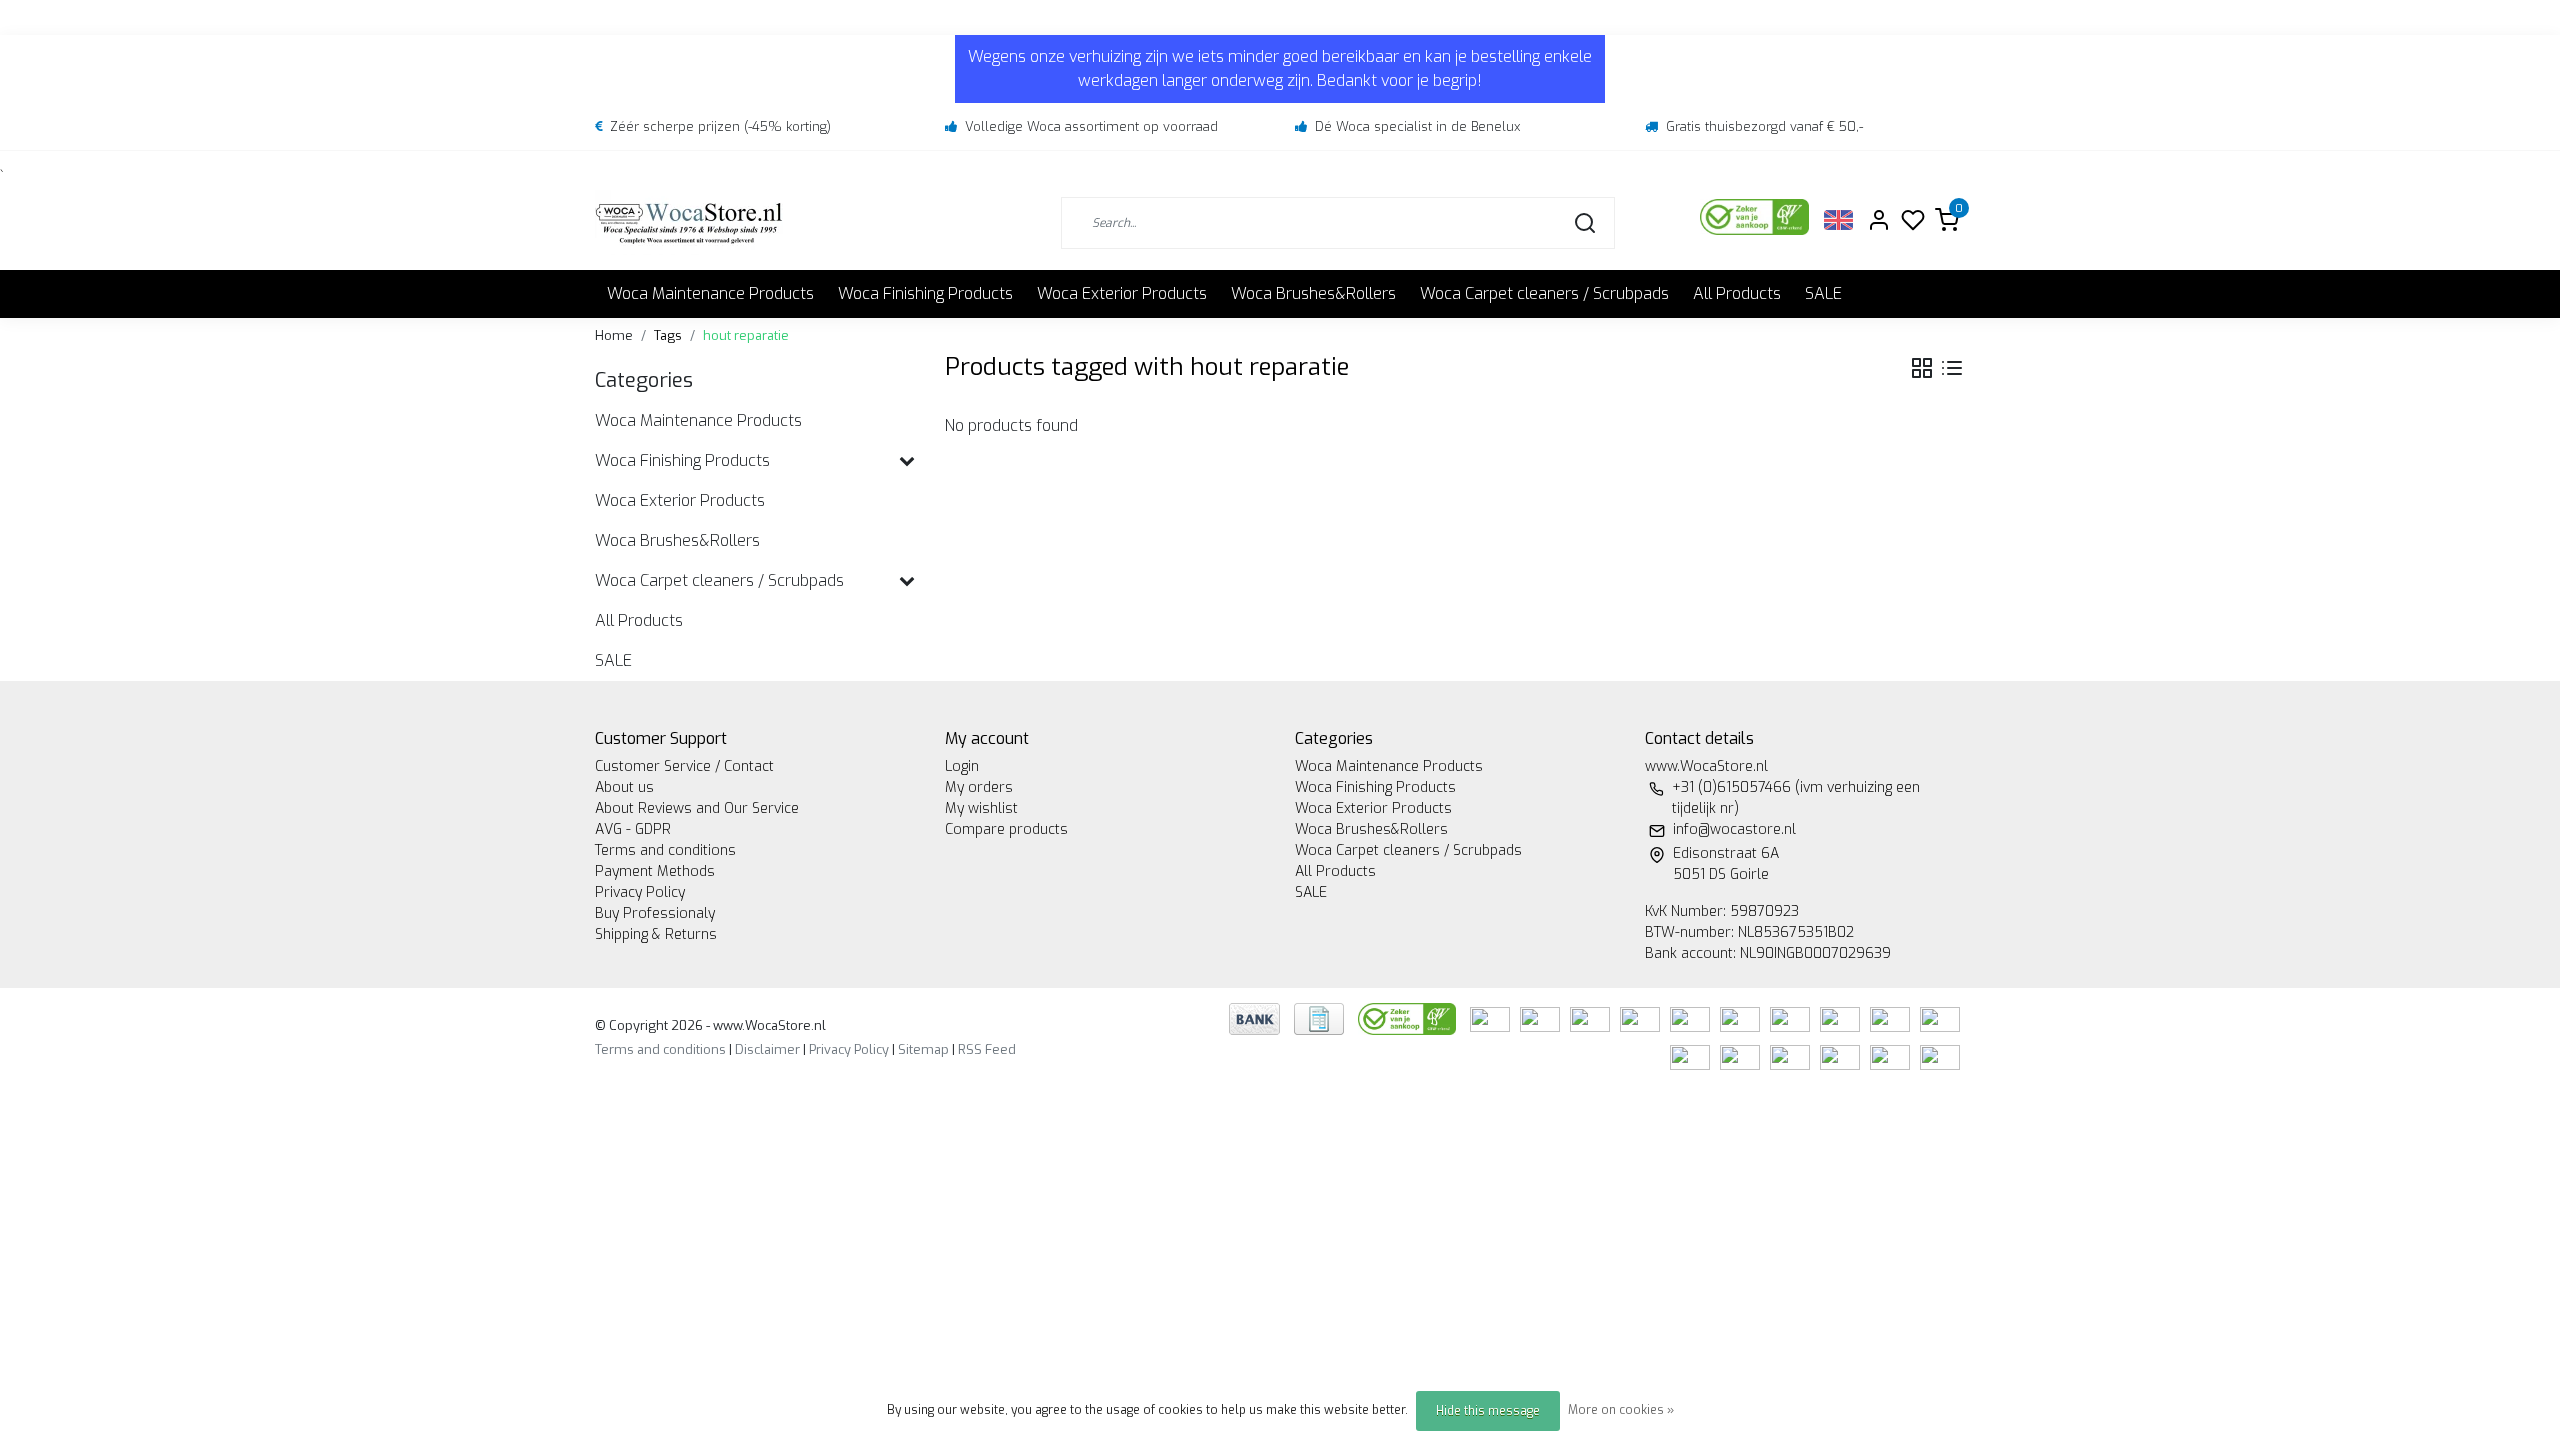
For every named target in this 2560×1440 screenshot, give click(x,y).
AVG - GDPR (633, 829)
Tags (668, 335)
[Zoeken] (1585, 223)
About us (624, 787)
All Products (1737, 293)
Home (614, 335)
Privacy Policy (640, 892)
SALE (1823, 293)
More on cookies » (1621, 1410)
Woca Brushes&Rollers (1313, 293)
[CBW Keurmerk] (1409, 1018)
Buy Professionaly (655, 913)
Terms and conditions (665, 850)
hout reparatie (746, 335)
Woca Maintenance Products (710, 293)
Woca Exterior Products (1122, 293)
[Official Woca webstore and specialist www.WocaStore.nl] (689, 222)
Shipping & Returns (656, 934)
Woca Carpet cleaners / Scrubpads (1544, 293)
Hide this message (1488, 1411)
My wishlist (981, 808)
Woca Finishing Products (925, 293)
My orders (979, 787)
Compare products (1006, 829)
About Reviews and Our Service (697, 808)
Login (962, 766)
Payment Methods (655, 871)
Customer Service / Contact (684, 766)
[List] (1952, 368)
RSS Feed (987, 1049)
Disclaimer (767, 1049)
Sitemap (923, 1049)
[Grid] (1922, 368)
